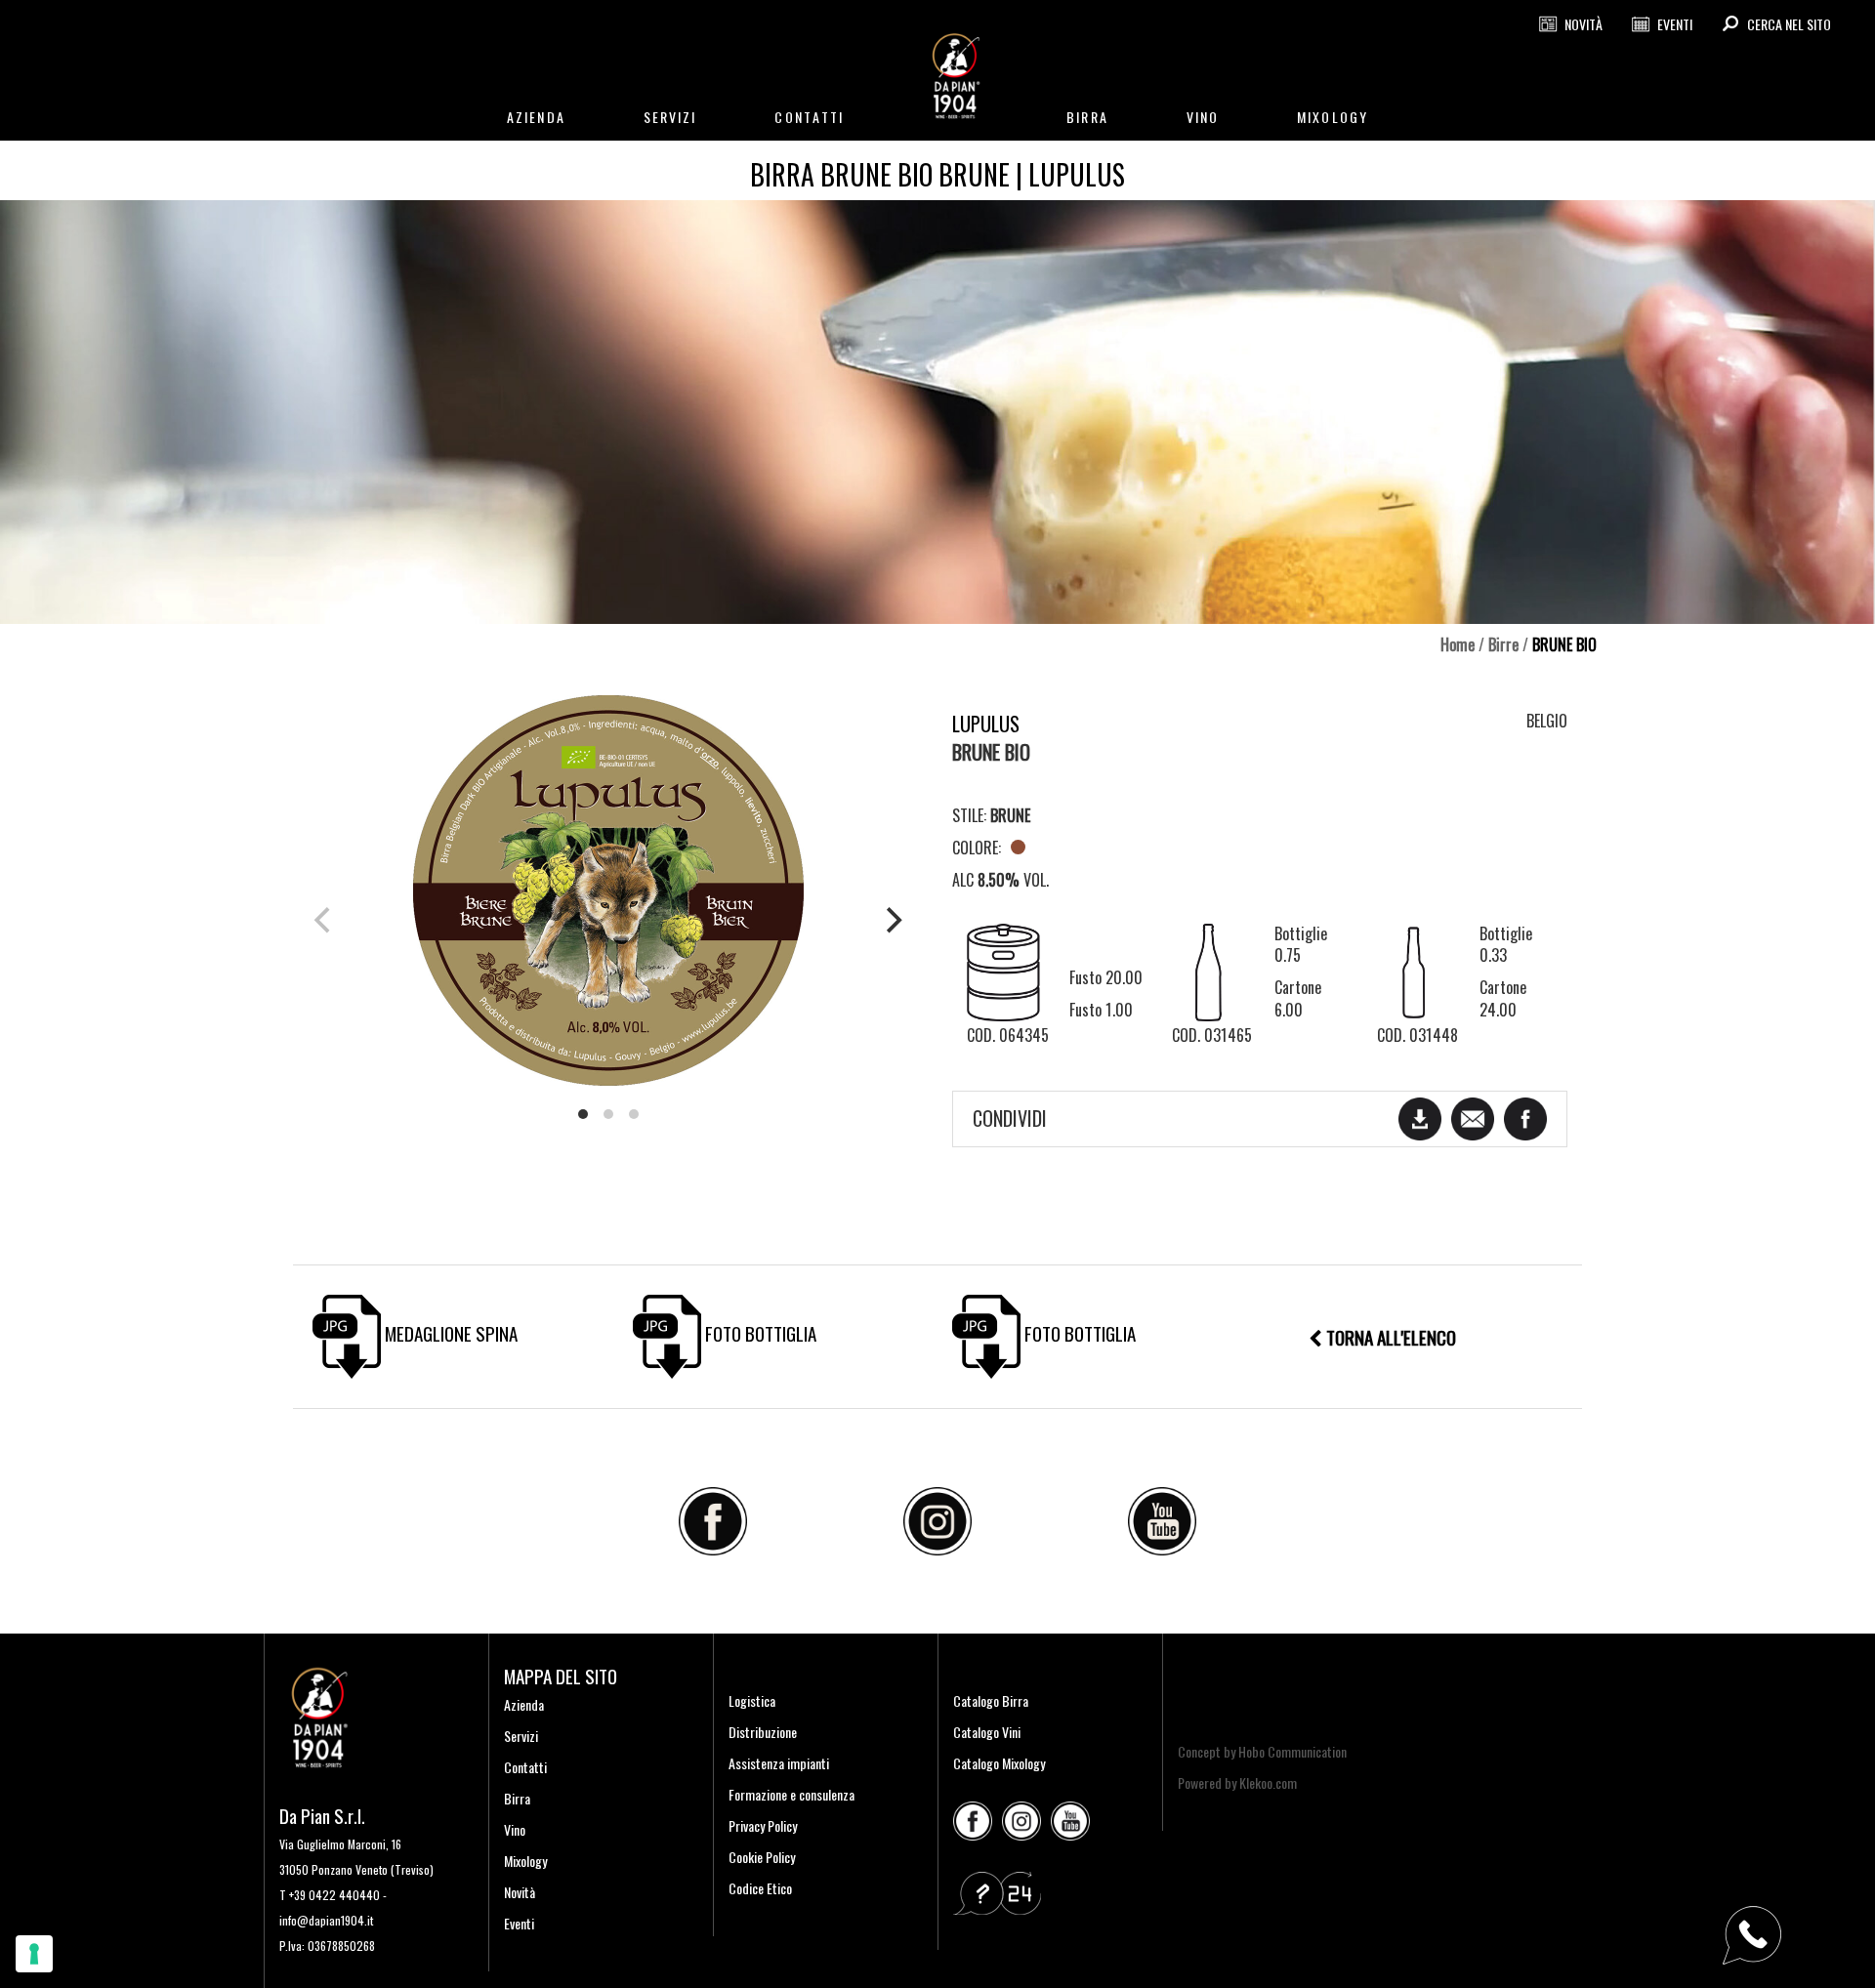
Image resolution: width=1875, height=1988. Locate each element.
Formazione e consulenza (792, 1794)
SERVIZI (670, 117)
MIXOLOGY (1333, 117)
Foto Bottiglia (759, 1333)
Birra (517, 1798)
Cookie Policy (762, 1857)
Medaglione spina (449, 1333)
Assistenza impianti (779, 1763)
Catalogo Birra (991, 1700)
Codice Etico (760, 1888)
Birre (1503, 644)
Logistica (752, 1700)
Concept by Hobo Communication (1262, 1751)
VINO (1203, 117)
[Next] (892, 920)
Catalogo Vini (987, 1732)
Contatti (525, 1767)
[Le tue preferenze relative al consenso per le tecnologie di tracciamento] (34, 1954)
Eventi (519, 1923)
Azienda (524, 1704)
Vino (515, 1829)
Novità (520, 1892)
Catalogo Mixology (999, 1763)
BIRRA (1087, 117)
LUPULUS (986, 724)
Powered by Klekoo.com (1237, 1782)
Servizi (521, 1736)
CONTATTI (809, 117)
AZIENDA (536, 117)
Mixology (525, 1861)
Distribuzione (763, 1732)
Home (1458, 644)
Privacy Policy (763, 1825)
